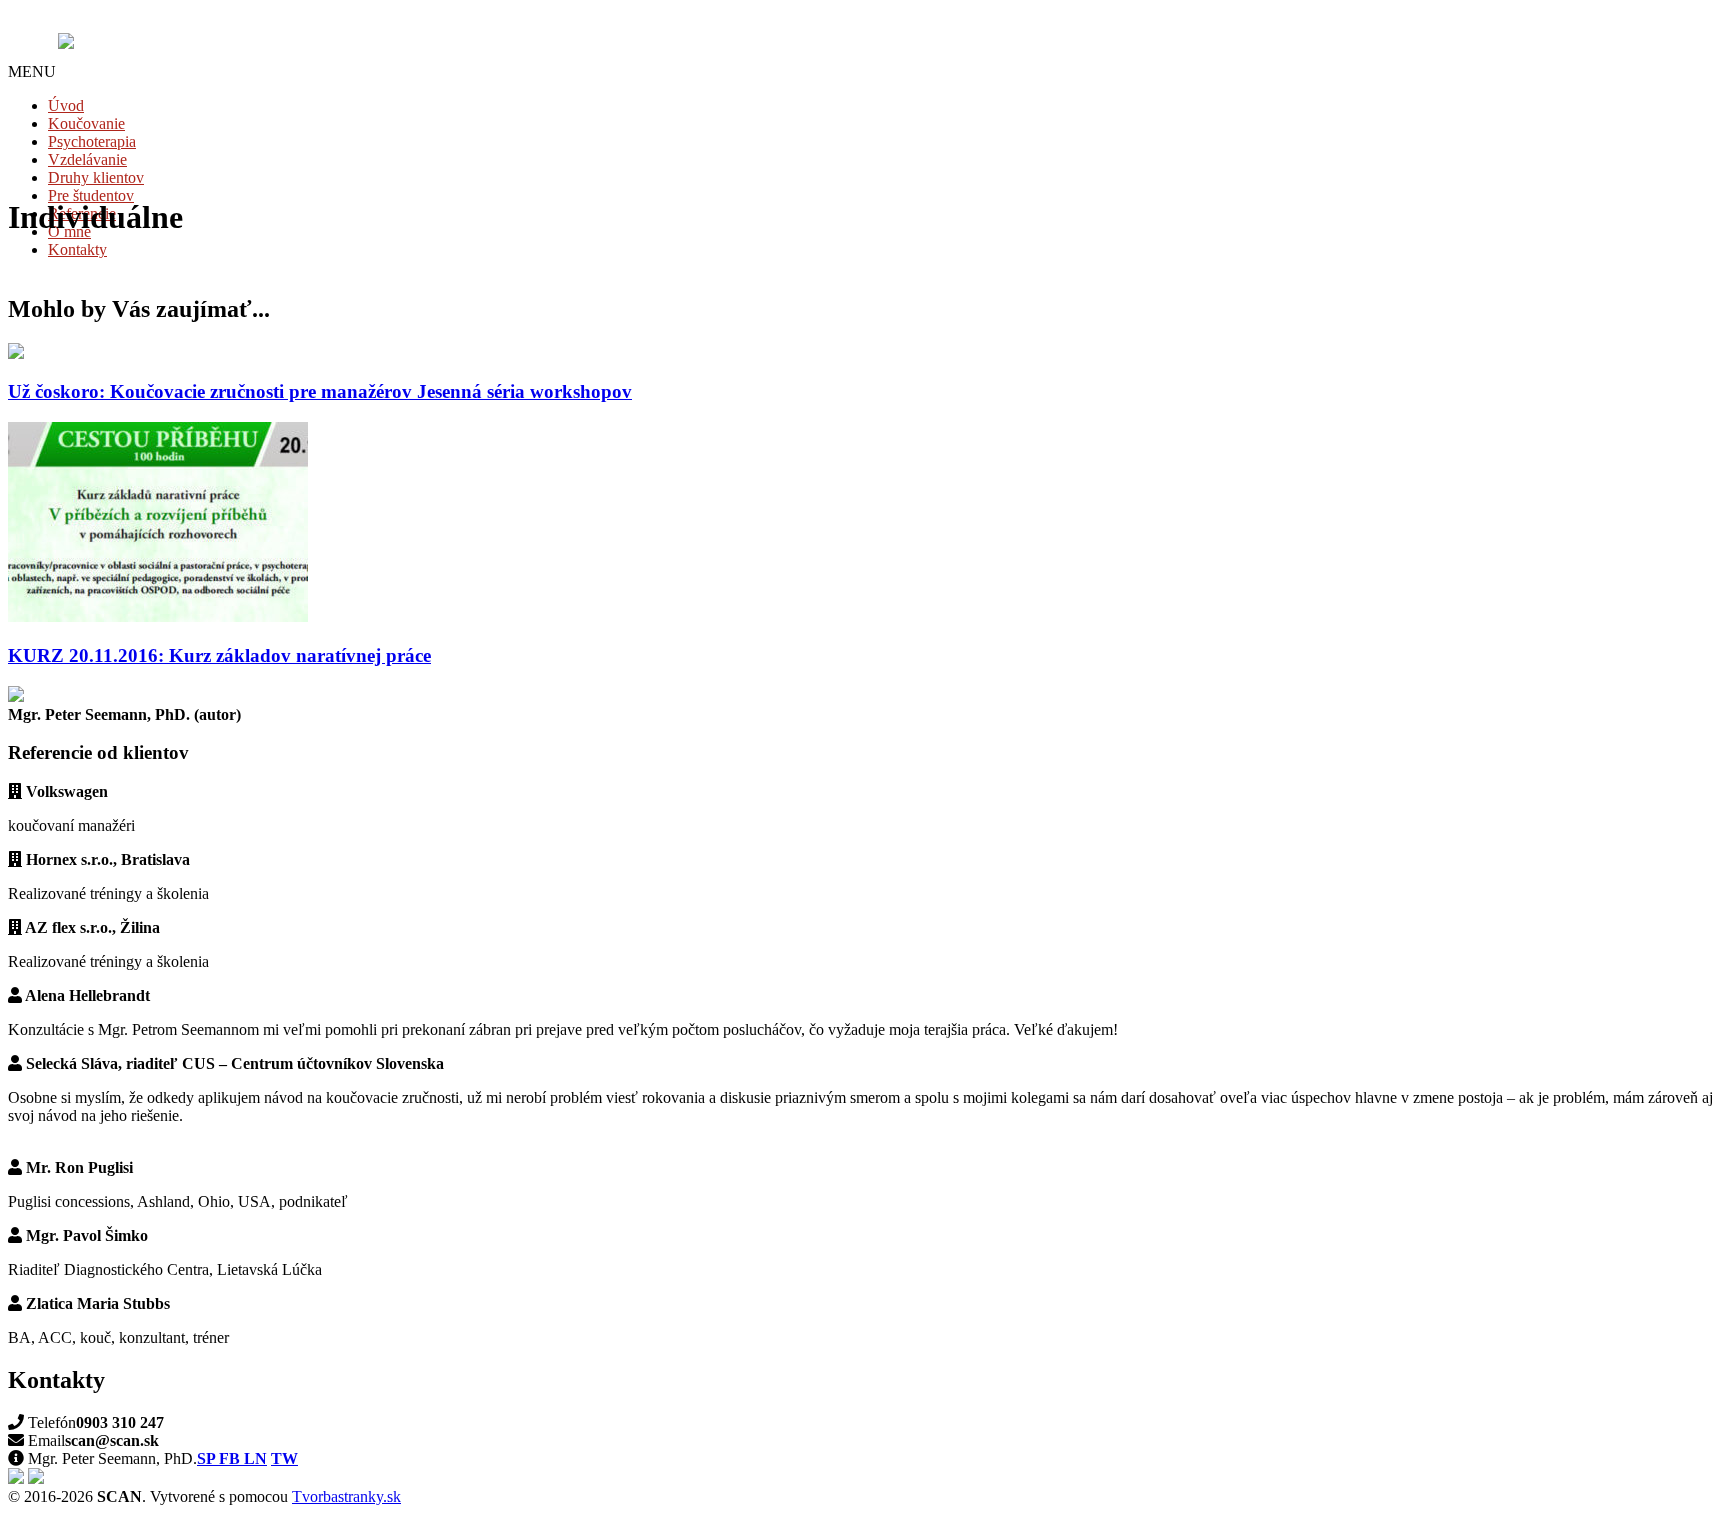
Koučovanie (86, 123)
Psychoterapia (92, 141)
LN (255, 1458)
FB (231, 1458)
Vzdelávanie (87, 159)
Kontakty (77, 249)
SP (208, 1458)
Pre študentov (91, 195)
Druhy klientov (96, 177)
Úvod (66, 105)
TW (284, 1458)
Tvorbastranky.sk (346, 1496)
